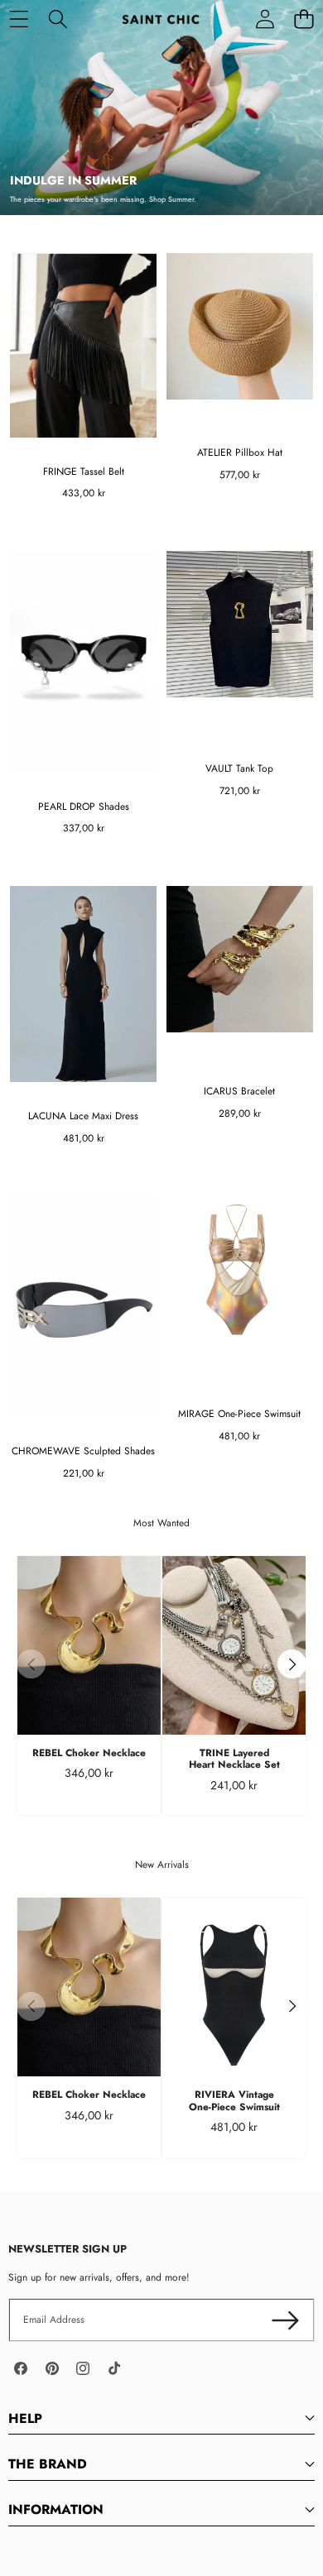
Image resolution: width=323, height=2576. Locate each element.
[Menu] (19, 19)
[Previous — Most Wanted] (31, 1664)
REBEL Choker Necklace (89, 1753)
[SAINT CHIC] (161, 19)
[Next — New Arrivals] (292, 2006)
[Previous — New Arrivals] (31, 2006)
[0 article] (304, 19)
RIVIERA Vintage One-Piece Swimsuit (234, 2100)
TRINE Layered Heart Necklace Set (234, 1759)
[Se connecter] (265, 19)
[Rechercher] (58, 19)
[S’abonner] (285, 2320)
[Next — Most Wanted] (292, 1664)
